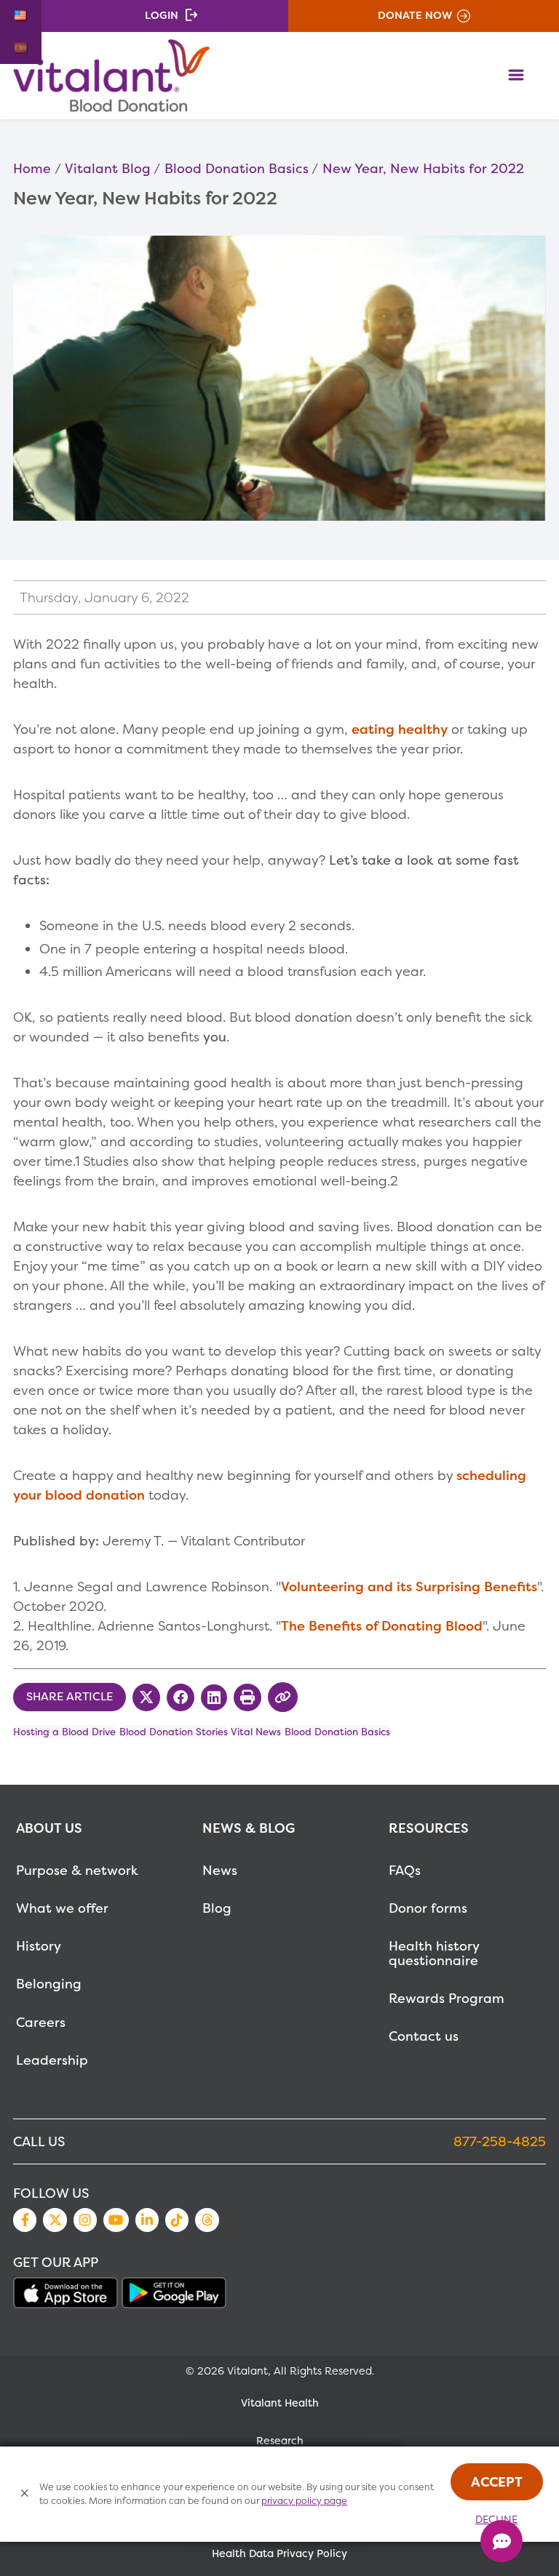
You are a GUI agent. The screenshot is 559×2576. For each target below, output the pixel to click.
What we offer (62, 1908)
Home (32, 168)
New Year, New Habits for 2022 (423, 168)
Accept (497, 2482)
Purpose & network (77, 1870)
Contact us (424, 2036)
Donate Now (415, 15)
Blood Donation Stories (174, 1732)
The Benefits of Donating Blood (382, 1626)
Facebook (25, 2220)
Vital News (256, 1732)
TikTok (177, 2220)
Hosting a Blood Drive (64, 1732)
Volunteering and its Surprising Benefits (409, 1587)
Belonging (49, 1984)
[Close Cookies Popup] (25, 2494)
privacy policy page (304, 2501)
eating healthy (400, 729)
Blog (217, 1908)
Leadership (52, 2060)
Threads (207, 2220)
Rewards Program (447, 1998)
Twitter (55, 2220)
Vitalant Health (280, 2403)
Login (162, 15)
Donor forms (428, 1908)
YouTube (116, 2220)
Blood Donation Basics (237, 168)
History (39, 1946)
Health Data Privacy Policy (279, 2553)
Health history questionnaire (434, 1953)
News (220, 1870)
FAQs (405, 1870)
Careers (41, 2022)
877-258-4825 (500, 2141)
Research (280, 2441)
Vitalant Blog (108, 168)
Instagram (85, 2220)
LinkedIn (147, 2220)
